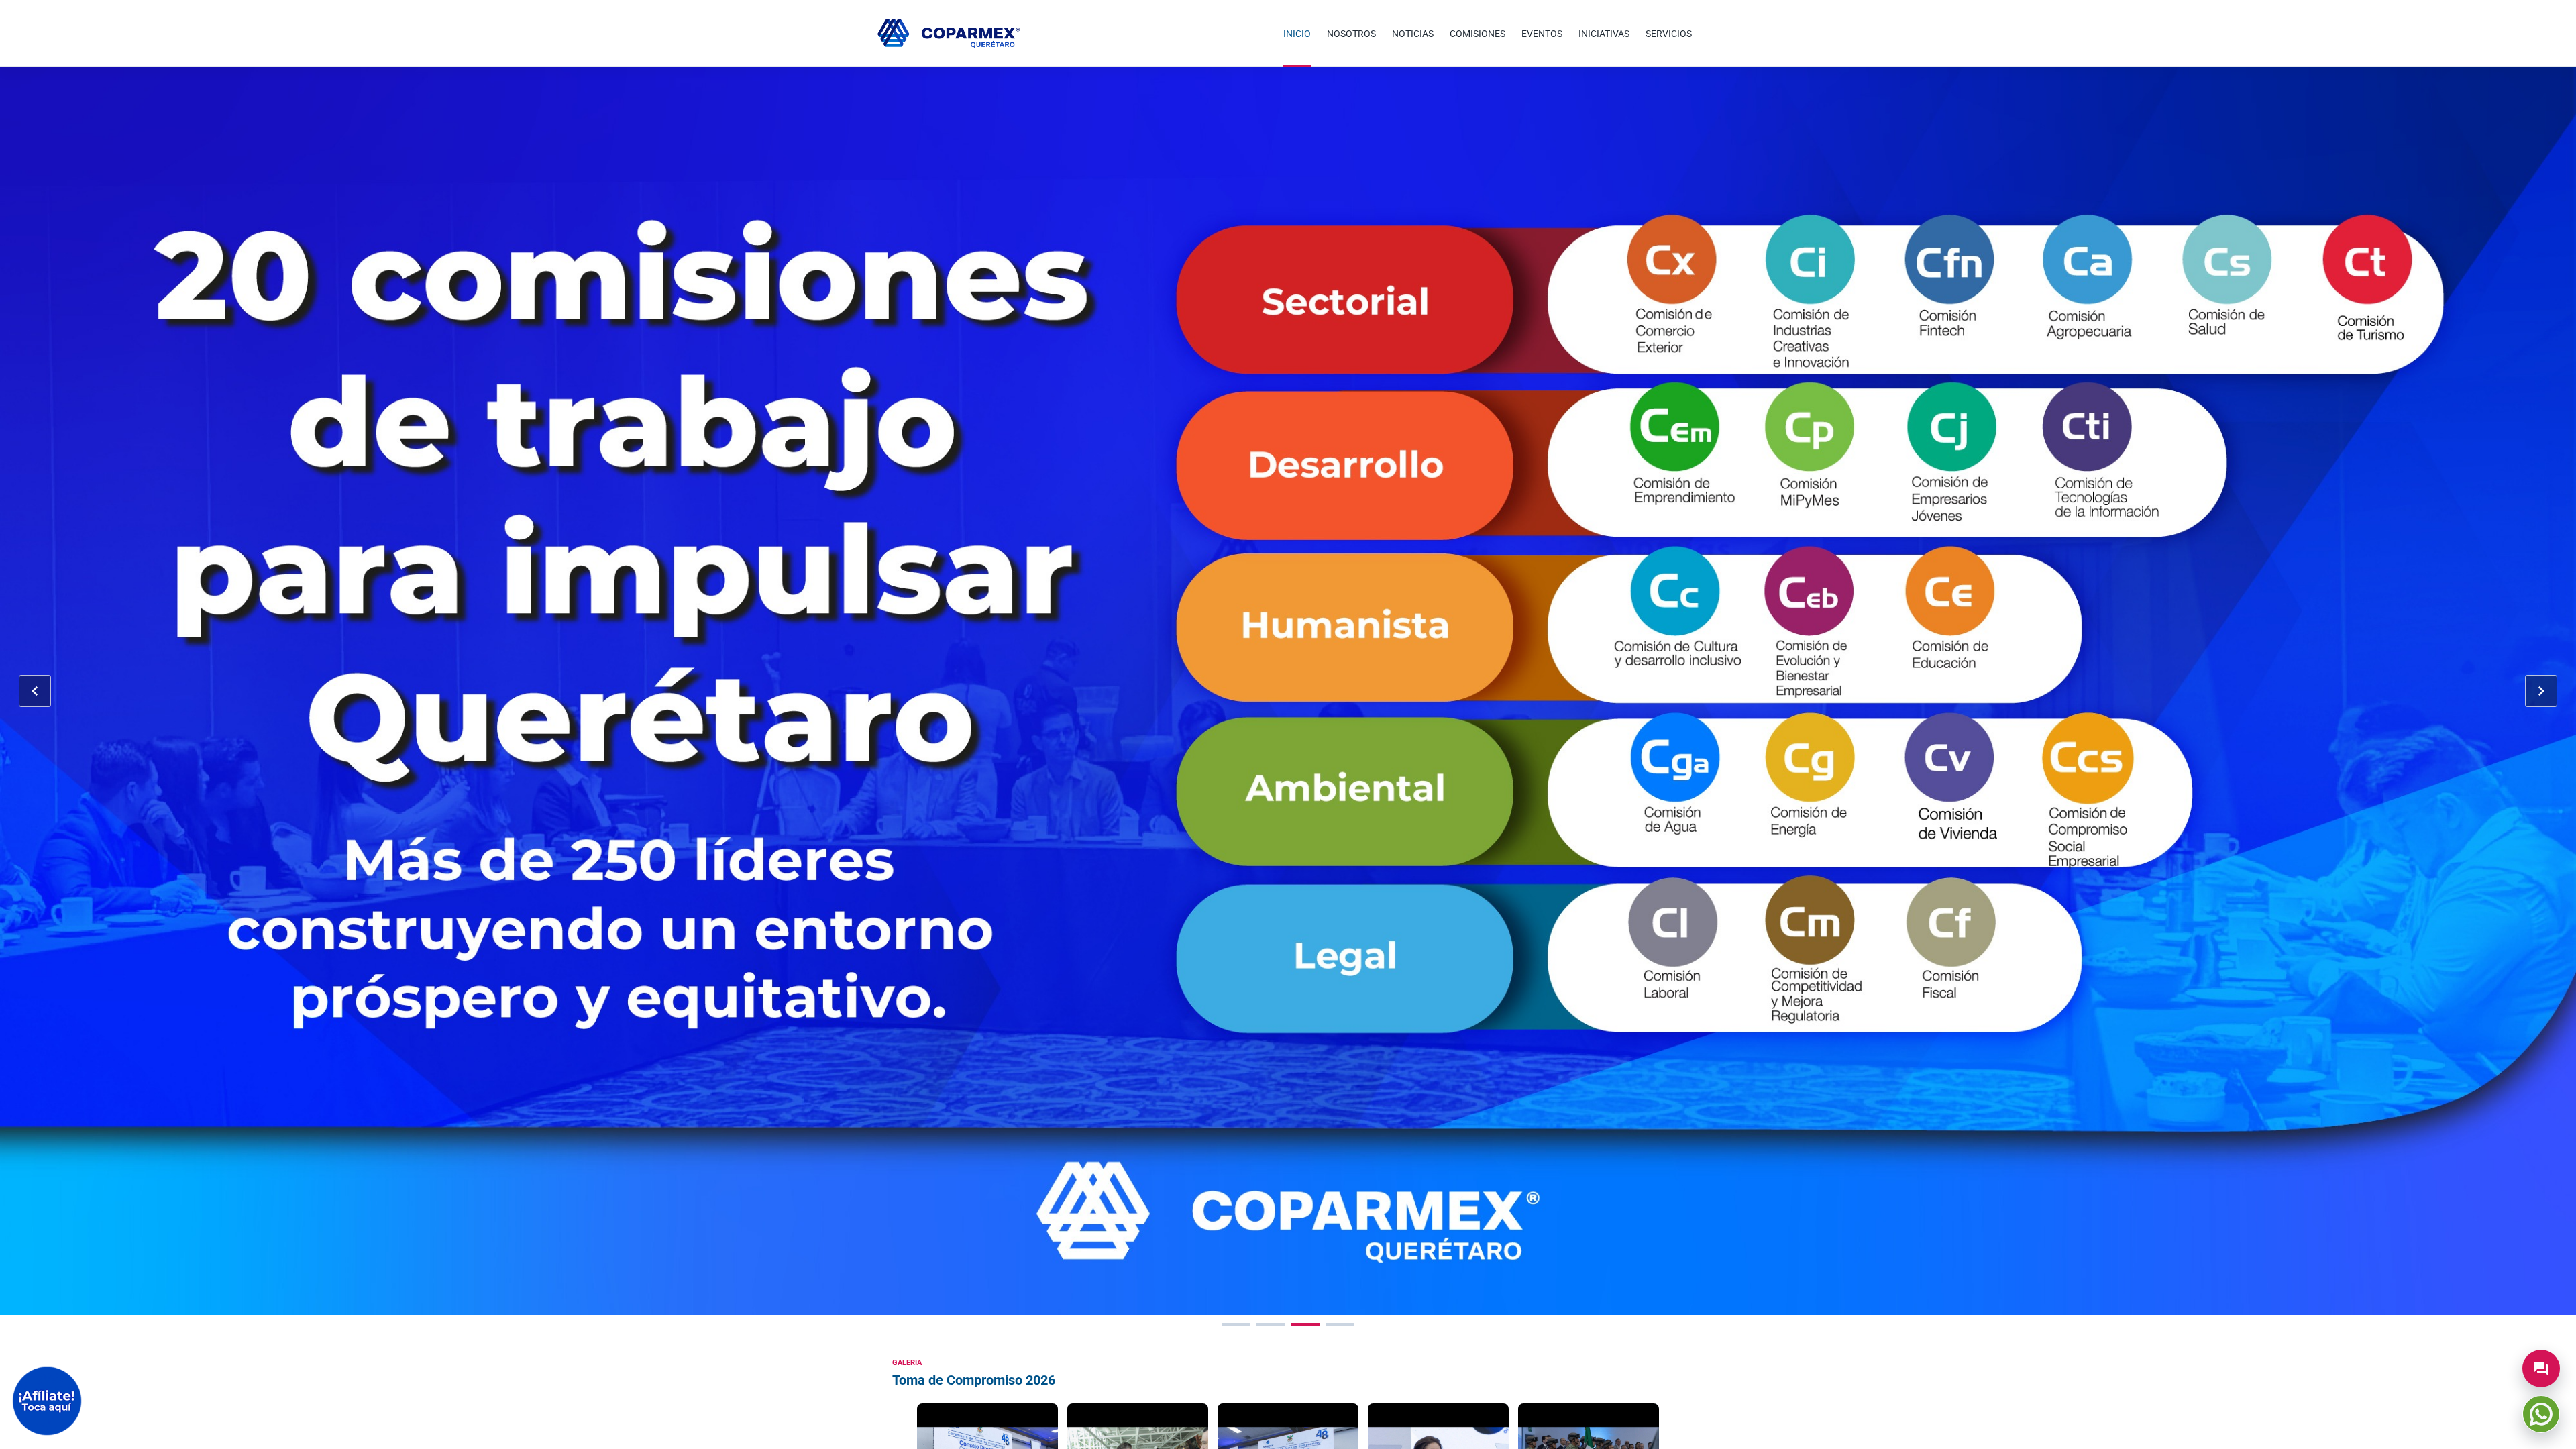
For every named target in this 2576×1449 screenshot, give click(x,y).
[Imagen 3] (1305, 1325)
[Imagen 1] (1236, 1325)
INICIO (1297, 34)
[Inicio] (949, 34)
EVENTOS (1542, 34)
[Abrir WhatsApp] (2541, 1414)
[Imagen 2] (1271, 1325)
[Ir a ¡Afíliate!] (47, 1401)
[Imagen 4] (1340, 1325)
